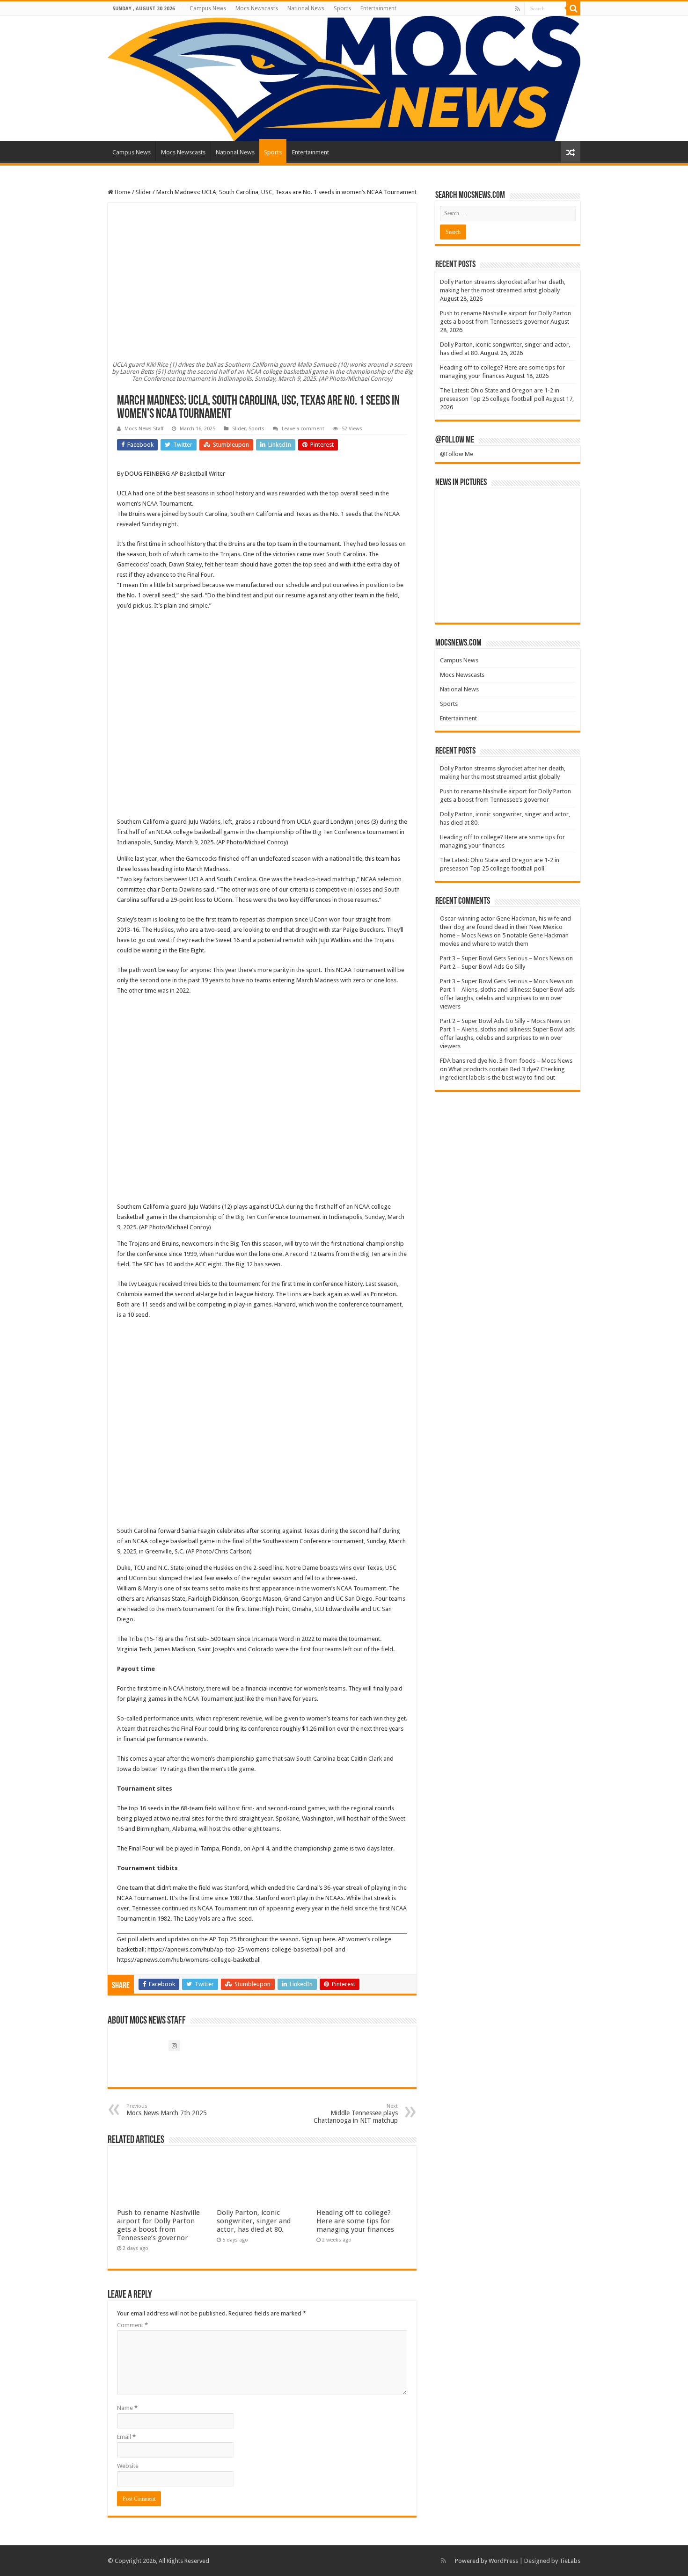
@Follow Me (455, 440)
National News (306, 8)
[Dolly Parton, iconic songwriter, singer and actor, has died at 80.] (553, 509)
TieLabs (570, 2561)
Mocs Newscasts (257, 8)
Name (127, 2408)
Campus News (208, 8)
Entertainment (378, 8)
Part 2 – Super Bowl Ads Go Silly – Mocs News (501, 1021)
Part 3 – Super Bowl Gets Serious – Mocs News (502, 958)
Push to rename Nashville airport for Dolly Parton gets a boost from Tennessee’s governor (158, 2225)
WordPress (503, 2561)
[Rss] (517, 9)
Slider (143, 192)
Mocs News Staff (144, 429)
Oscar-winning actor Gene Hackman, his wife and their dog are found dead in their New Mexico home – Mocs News (505, 927)
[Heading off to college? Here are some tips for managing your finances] (463, 540)
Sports (342, 8)
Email (126, 2437)
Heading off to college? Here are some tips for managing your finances (355, 2221)
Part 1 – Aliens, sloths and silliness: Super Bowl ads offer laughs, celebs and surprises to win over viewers (507, 998)
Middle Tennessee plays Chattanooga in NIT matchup (356, 2114)
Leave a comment (303, 429)
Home (122, 192)
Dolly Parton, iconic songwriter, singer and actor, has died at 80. (254, 2221)
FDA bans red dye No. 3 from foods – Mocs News (506, 1061)
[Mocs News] (344, 79)
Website (128, 2466)
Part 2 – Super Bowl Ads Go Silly (483, 967)
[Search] (573, 8)
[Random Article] (571, 152)
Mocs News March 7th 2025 (167, 2110)
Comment (132, 2325)
